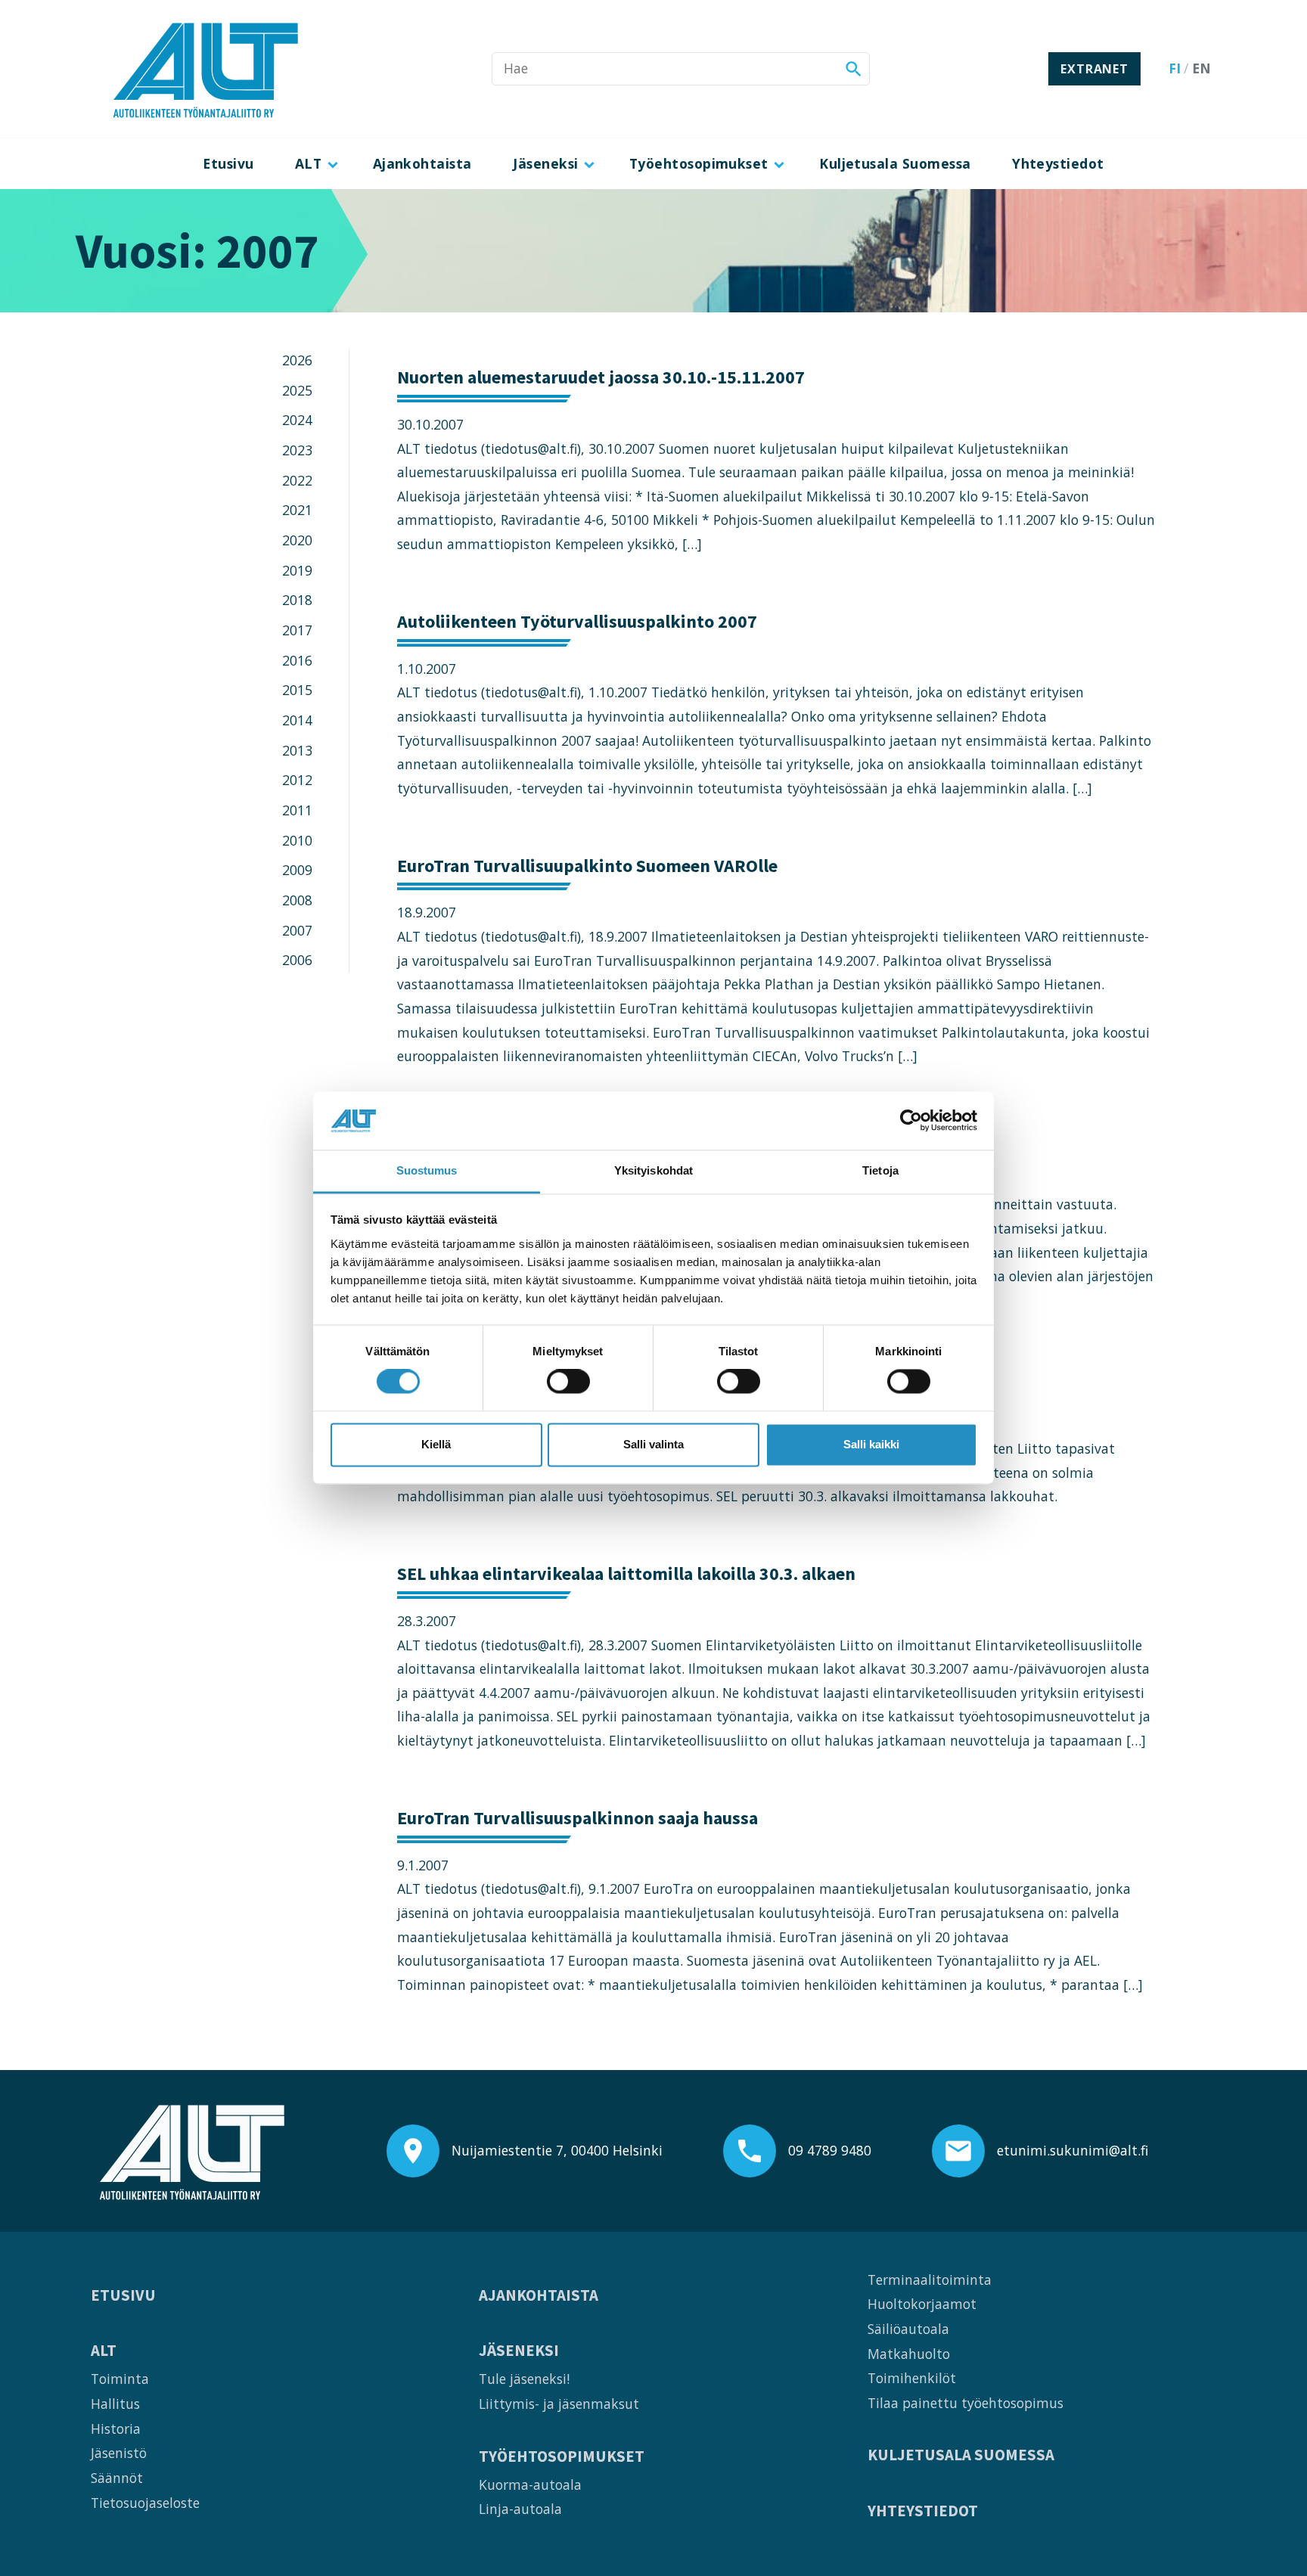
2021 (297, 510)
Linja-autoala (520, 2509)
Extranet (1094, 69)
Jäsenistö (119, 2453)
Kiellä (436, 1444)
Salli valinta (653, 1444)
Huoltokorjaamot (922, 2304)
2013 (297, 750)
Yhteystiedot (1058, 163)
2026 (297, 360)
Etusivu (228, 163)
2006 (297, 960)
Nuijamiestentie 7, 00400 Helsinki (557, 2150)
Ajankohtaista (422, 163)
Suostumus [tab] (427, 1170)
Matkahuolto (909, 2354)
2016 (297, 660)
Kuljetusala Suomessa (895, 163)
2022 (297, 480)
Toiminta (120, 2379)
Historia (116, 2429)
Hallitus (115, 2404)
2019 (297, 570)
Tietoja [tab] (880, 1170)
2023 (297, 450)
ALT (308, 163)
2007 (297, 930)
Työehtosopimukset (699, 163)
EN (1201, 68)
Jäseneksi (545, 163)
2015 (297, 690)
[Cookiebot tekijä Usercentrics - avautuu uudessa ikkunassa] (911, 1121)
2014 (297, 720)
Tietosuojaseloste (145, 2503)
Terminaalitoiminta (930, 2280)
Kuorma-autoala (530, 2484)
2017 (297, 630)
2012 (297, 780)
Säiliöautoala (908, 2329)
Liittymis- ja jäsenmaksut (559, 2404)
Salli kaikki (871, 1444)
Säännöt (117, 2478)
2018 (297, 600)
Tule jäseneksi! (524, 2379)
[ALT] (206, 69)
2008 (297, 900)
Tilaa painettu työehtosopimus (966, 2403)
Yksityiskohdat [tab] (653, 1170)
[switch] (568, 1382)
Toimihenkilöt (912, 2378)
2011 (297, 810)
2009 (297, 870)
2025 (297, 390)
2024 (297, 420)
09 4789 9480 (830, 2150)
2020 (297, 540)
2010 (297, 840)
